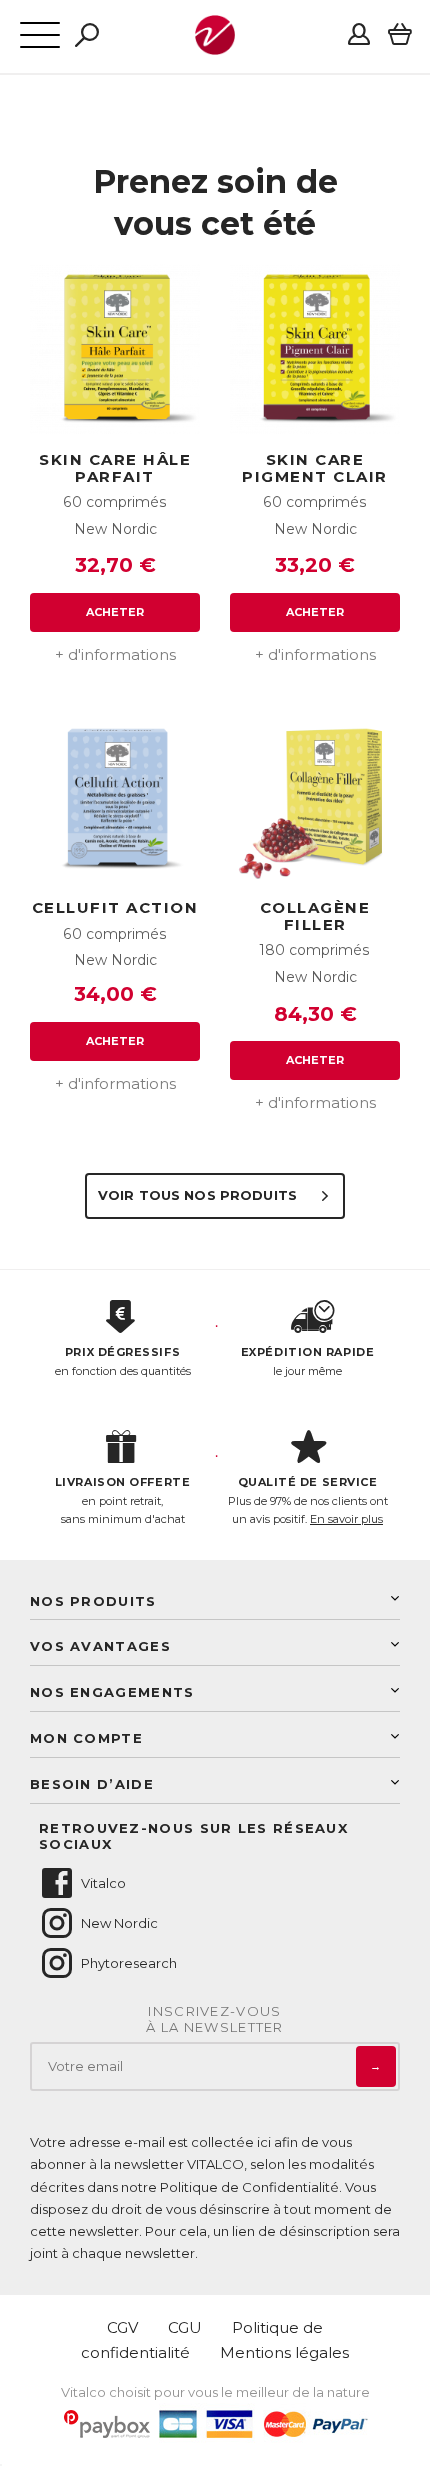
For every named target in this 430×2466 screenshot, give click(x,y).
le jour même (307, 1361)
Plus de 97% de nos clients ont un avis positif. (308, 1500)
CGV (122, 2327)
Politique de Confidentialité (249, 2187)
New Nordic (119, 1923)
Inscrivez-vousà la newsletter (215, 2019)
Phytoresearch (129, 1963)
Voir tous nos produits (199, 1195)
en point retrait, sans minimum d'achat (122, 1500)
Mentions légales (284, 2352)
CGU (185, 2327)
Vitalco (103, 1883)
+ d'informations (115, 654)
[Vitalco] (215, 44)
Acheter (115, 612)
